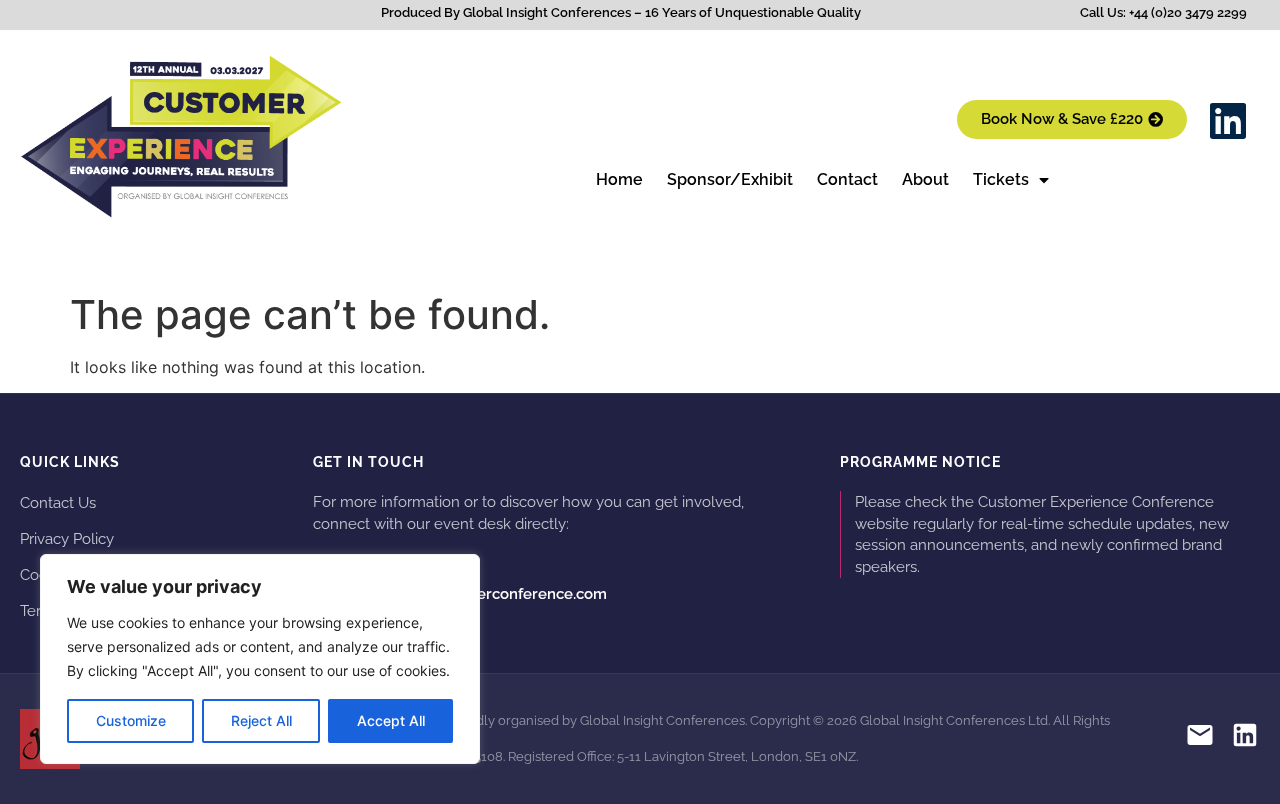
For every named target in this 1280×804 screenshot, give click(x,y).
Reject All (261, 720)
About (925, 179)
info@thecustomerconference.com (460, 594)
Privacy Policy (67, 538)
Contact (847, 179)
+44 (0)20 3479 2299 (396, 561)
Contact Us (58, 502)
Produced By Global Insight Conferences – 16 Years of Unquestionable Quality (621, 12)
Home (619, 179)
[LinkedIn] (1245, 738)
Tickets (1001, 179)
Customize (131, 720)
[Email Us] (1200, 738)
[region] (260, 659)
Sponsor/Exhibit (730, 179)
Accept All (391, 720)
